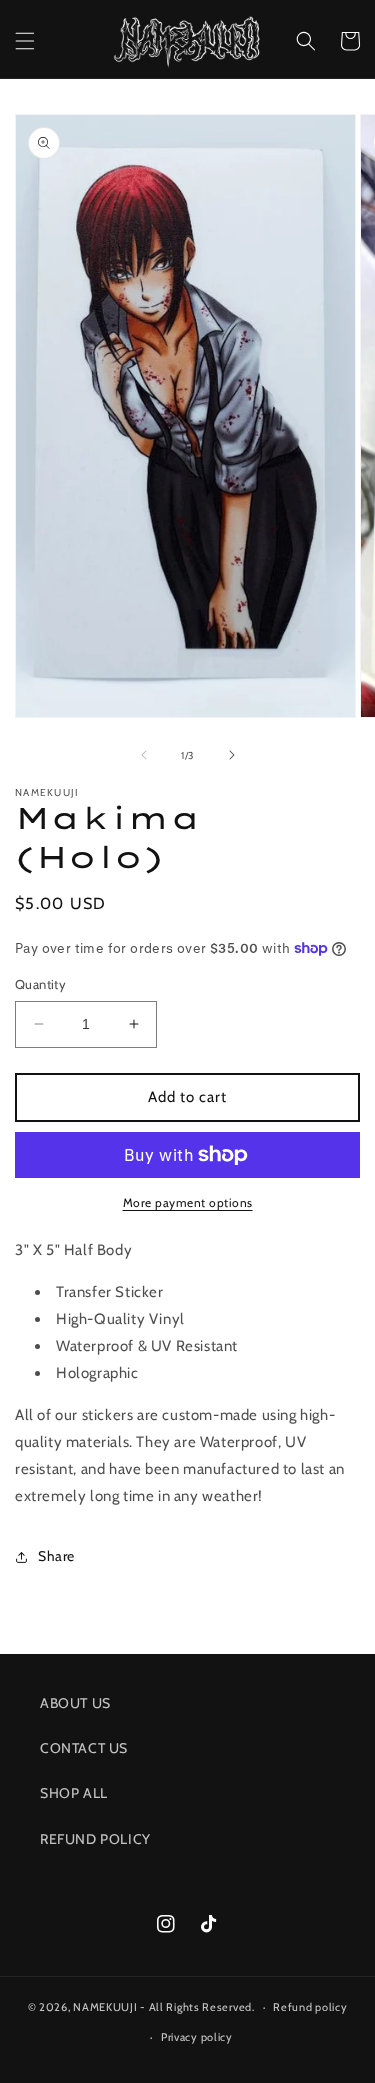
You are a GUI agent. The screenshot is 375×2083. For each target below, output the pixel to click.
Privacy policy (197, 2037)
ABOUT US (75, 1703)
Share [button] (56, 1556)
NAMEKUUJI (105, 2007)
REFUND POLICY (95, 1839)
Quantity (40, 984)
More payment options (188, 1202)
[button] (25, 41)
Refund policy (310, 2007)
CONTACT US (84, 1748)
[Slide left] (144, 755)
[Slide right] (232, 755)
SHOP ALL (74, 1793)
